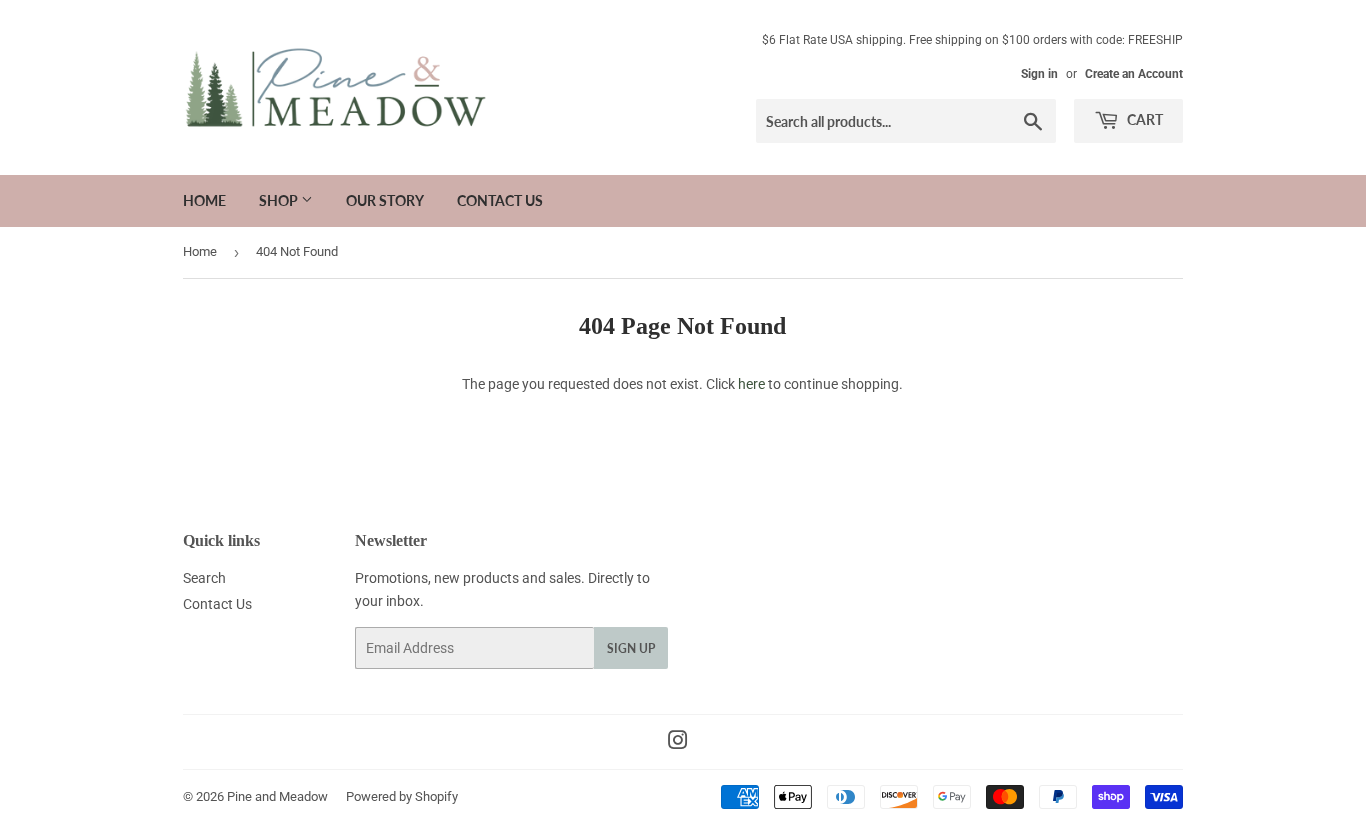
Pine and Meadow (277, 796)
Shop (280, 200)
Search (204, 578)
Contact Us (500, 200)
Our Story (385, 200)
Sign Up (631, 648)
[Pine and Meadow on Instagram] (678, 743)
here (751, 384)
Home (204, 200)
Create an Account (1134, 74)
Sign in (1039, 74)
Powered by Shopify (402, 796)
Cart (1143, 119)
